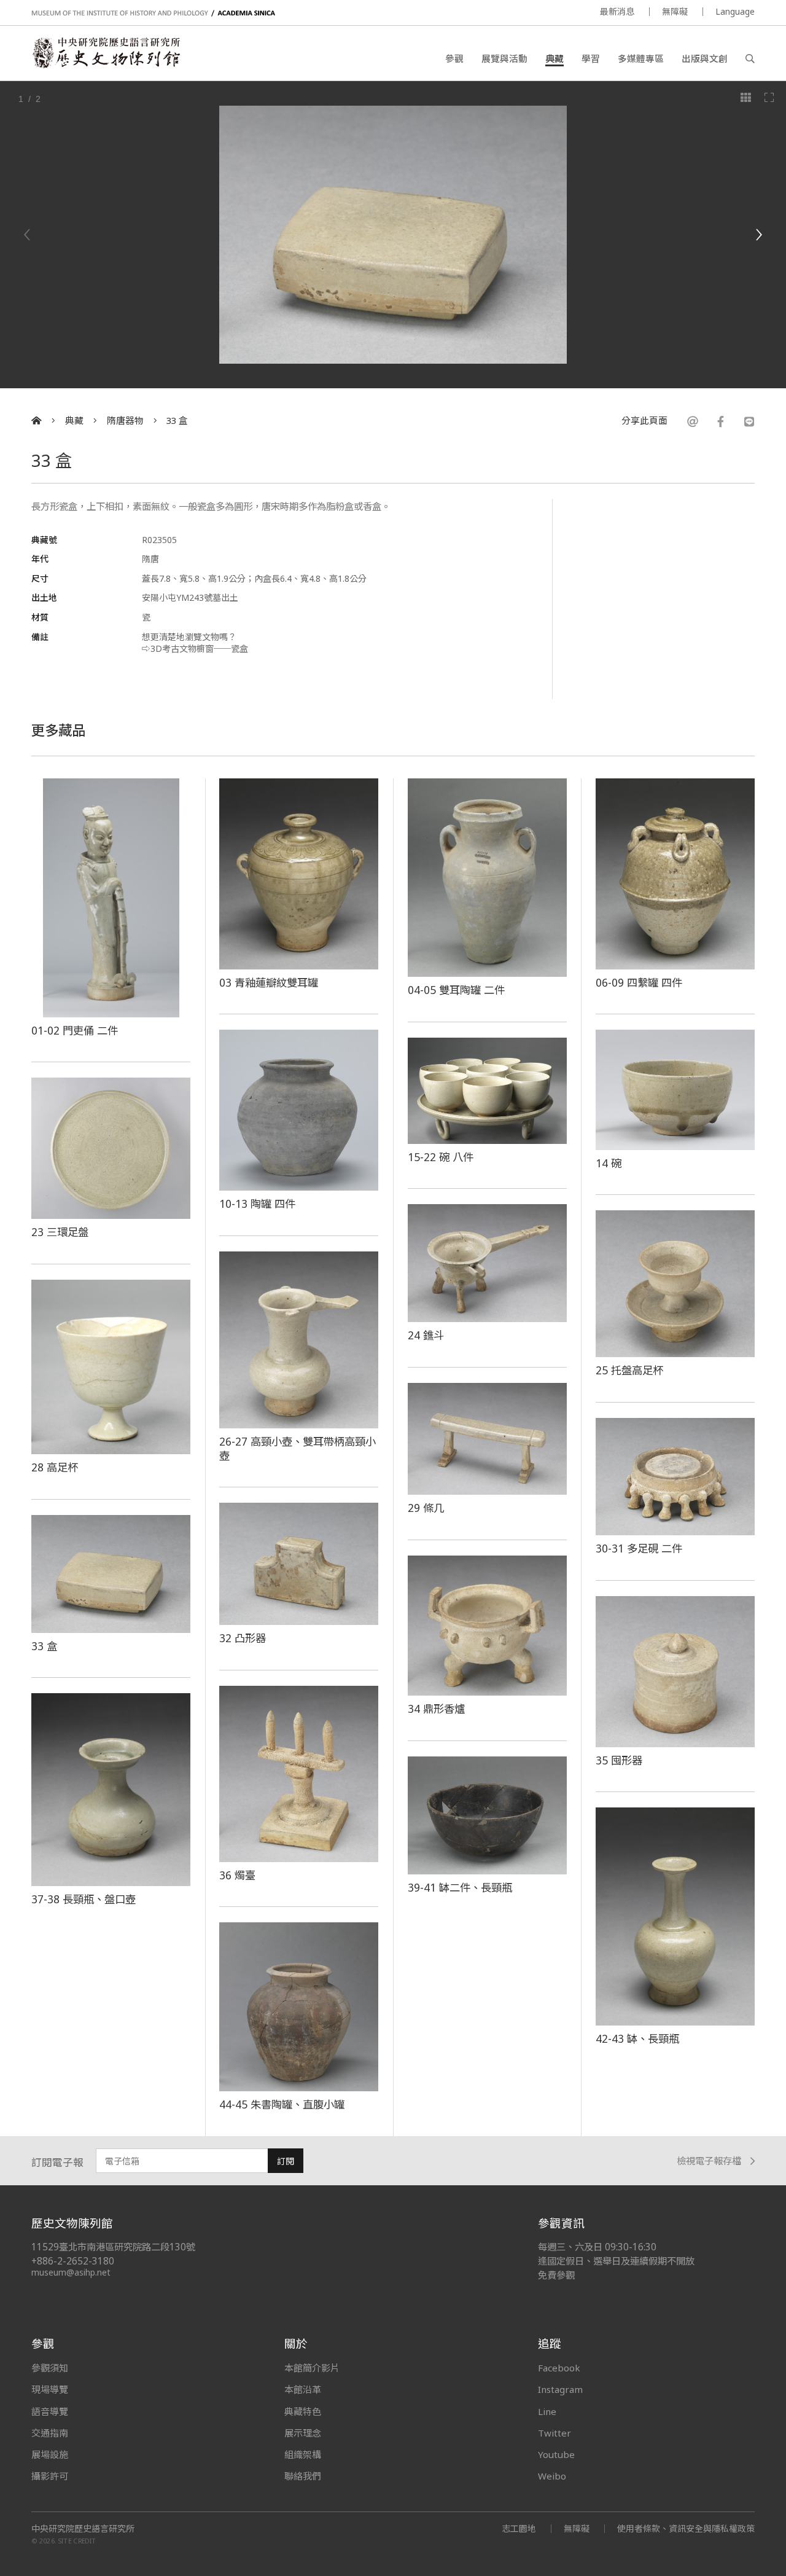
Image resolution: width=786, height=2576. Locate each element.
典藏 (554, 58)
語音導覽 (50, 2411)
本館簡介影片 (312, 2368)
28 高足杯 (55, 1467)
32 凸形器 (243, 1638)
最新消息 (617, 11)
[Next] (758, 235)
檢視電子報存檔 (709, 2161)
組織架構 (303, 2454)
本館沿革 (303, 2389)
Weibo (552, 2476)
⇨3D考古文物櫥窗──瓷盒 (195, 648)
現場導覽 (50, 2389)
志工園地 (519, 2528)
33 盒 (177, 421)
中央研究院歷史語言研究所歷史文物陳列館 (106, 53)
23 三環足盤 (60, 1232)
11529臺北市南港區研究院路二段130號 (113, 2247)
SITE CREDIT (77, 2541)
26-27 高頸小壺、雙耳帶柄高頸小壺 (298, 1448)
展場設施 (50, 2454)
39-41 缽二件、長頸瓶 (460, 1887)
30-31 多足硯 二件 (639, 1548)
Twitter (554, 2433)
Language (735, 11)
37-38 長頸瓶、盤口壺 (84, 1899)
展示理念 (303, 2433)
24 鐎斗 (426, 1335)
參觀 (454, 58)
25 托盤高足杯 (629, 1370)
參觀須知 (50, 2368)
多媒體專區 (641, 58)
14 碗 (609, 1163)
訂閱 (286, 2161)
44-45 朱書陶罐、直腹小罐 (282, 2104)
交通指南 (50, 2433)
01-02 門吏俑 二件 (75, 1030)
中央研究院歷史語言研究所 (83, 2529)
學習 (591, 58)
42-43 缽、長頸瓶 (637, 2038)
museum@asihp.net (71, 2272)
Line (547, 2411)
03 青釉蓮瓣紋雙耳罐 (269, 982)
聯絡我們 (303, 2476)
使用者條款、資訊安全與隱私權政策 (686, 2528)
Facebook (559, 2368)
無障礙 (675, 11)
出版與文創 (705, 58)
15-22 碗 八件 (441, 1157)
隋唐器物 (125, 421)
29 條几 (426, 1508)
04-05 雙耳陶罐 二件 (456, 990)
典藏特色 (303, 2411)
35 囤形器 (619, 1760)
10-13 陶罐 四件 (257, 1204)
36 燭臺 (237, 1875)
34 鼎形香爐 (436, 1709)
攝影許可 (50, 2476)
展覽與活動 (504, 58)
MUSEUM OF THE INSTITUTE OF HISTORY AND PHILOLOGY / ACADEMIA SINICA (153, 13)
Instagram (560, 2389)
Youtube (556, 2454)
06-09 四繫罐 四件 (639, 982)
